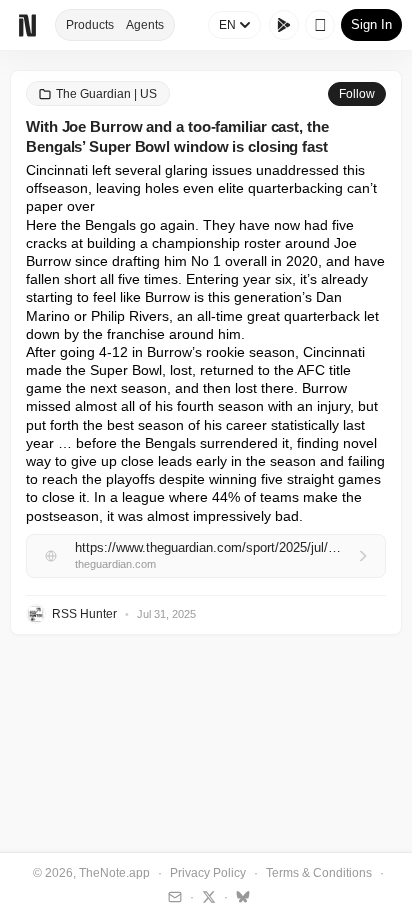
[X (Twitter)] (206, 896)
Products (90, 25)
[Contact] (172, 896)
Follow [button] (357, 94)
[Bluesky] (240, 896)
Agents (145, 25)
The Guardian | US (106, 94)
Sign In (371, 24)
